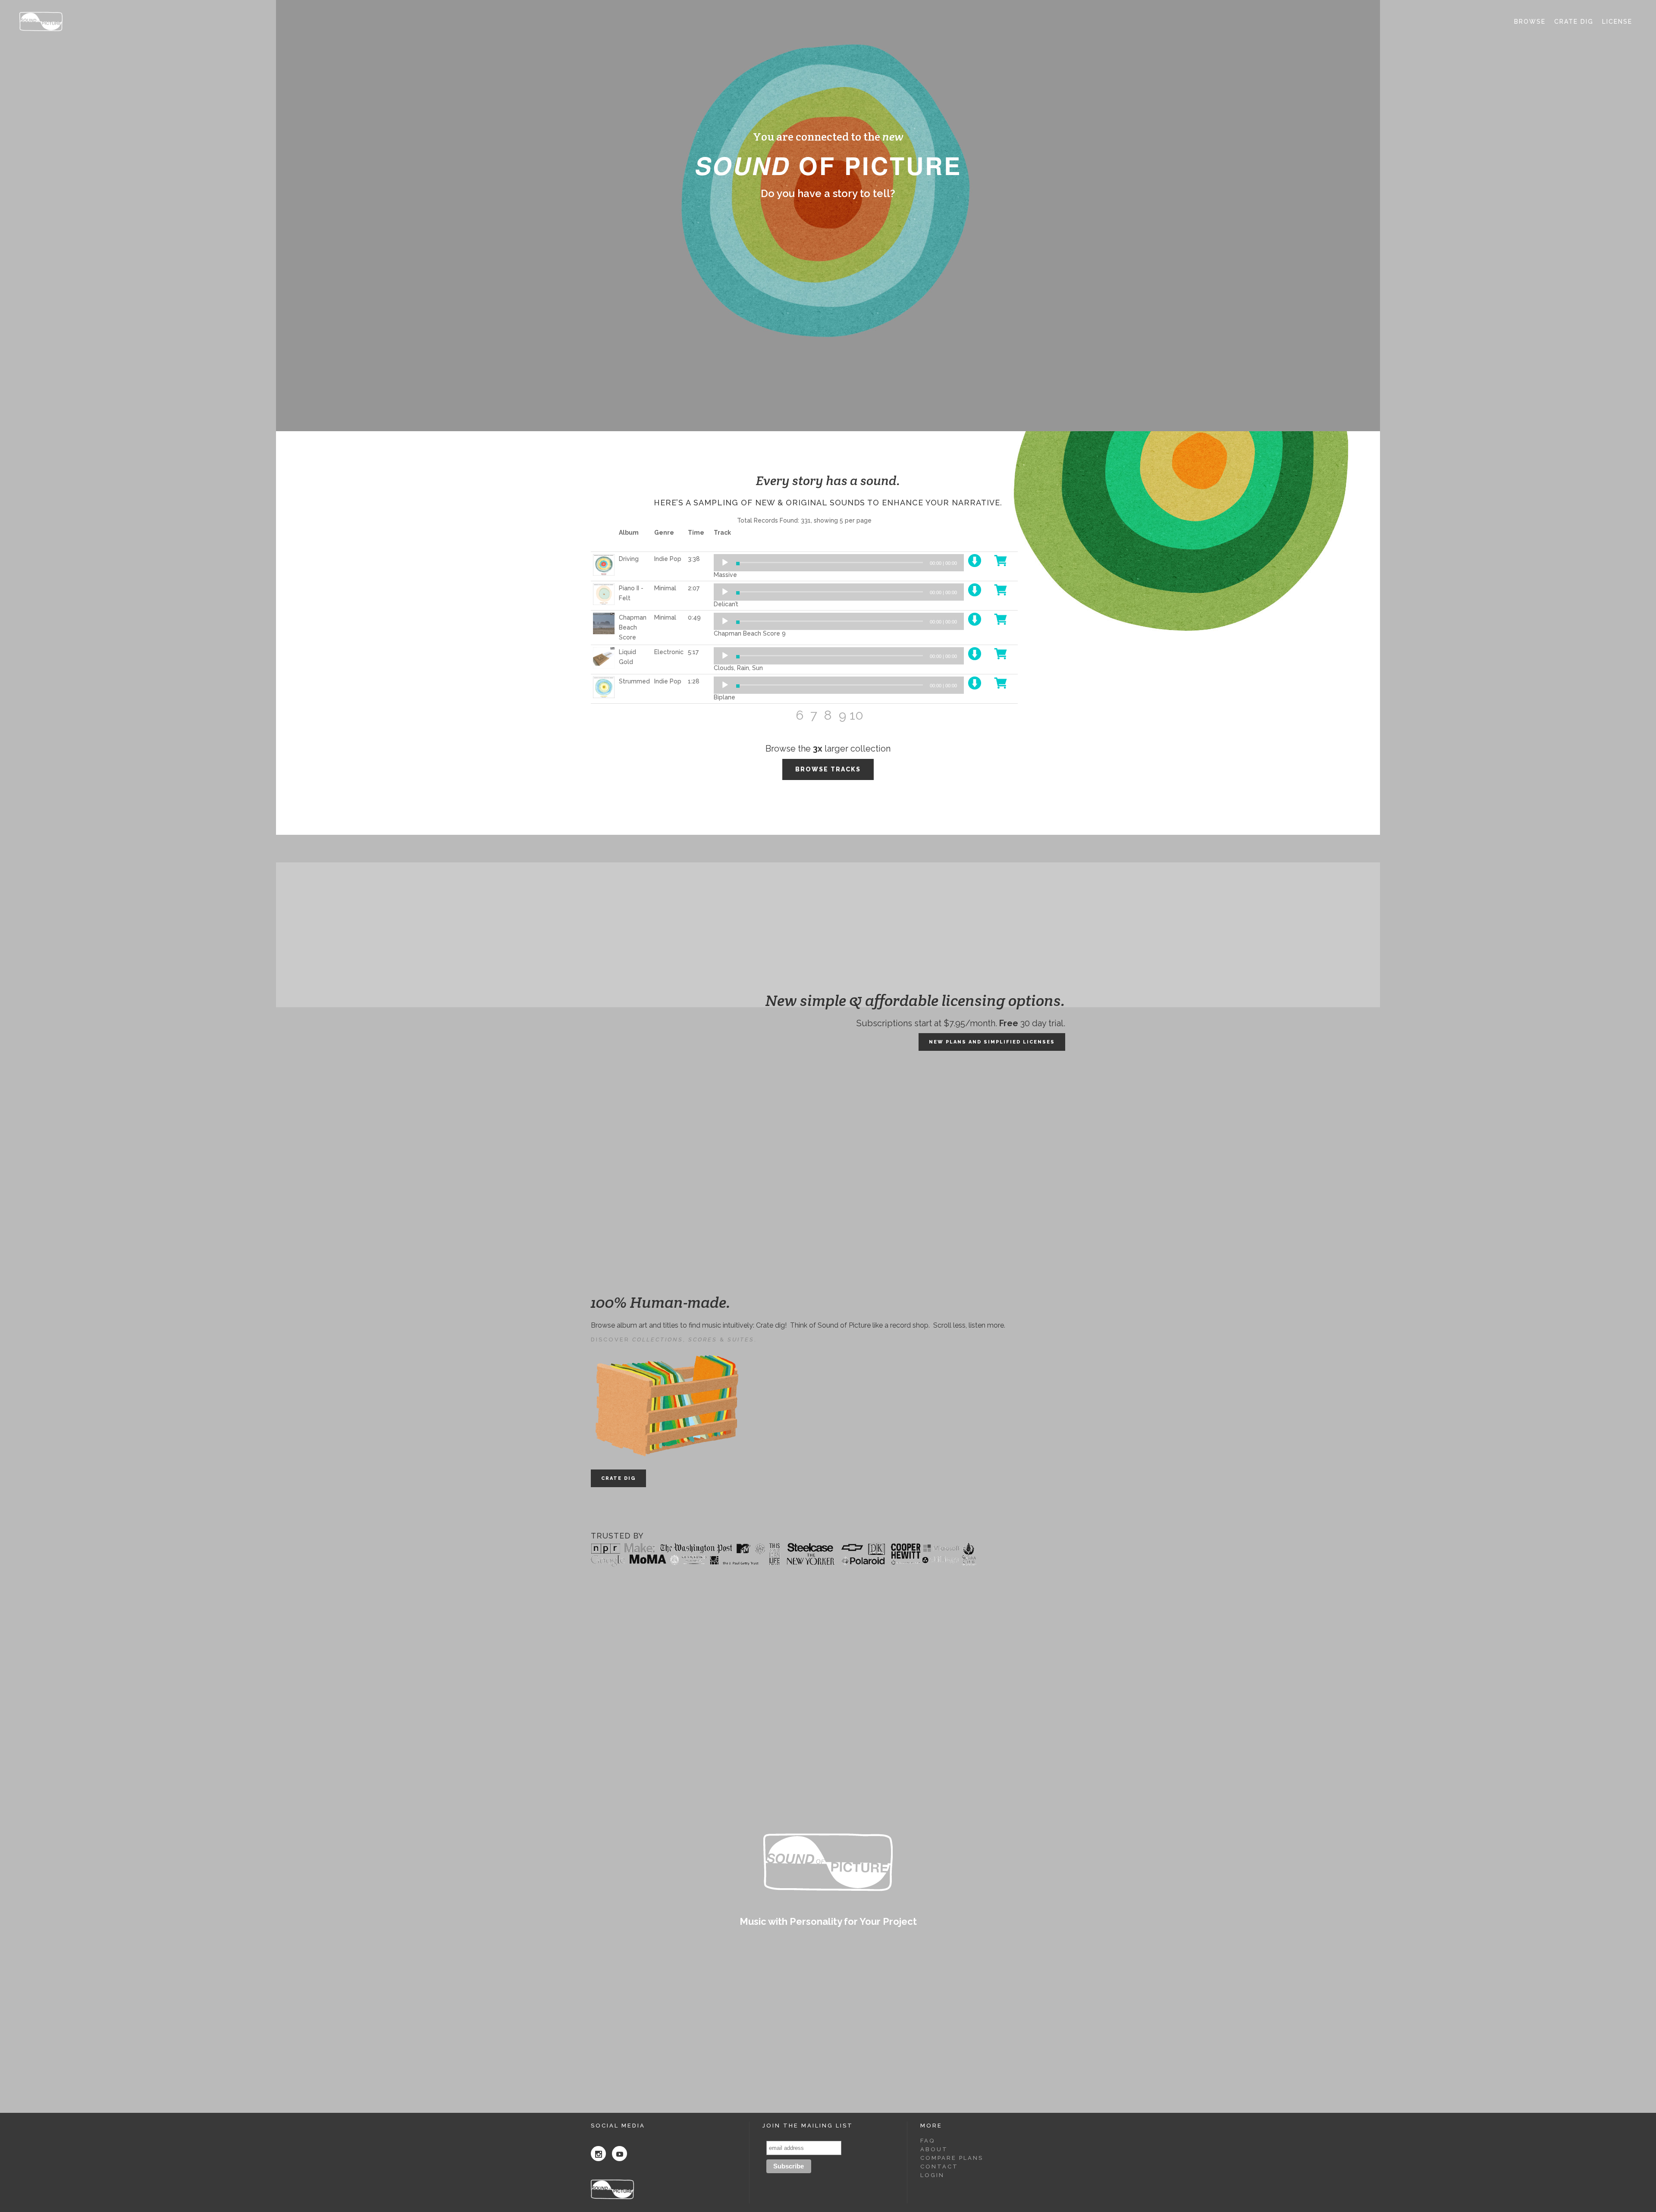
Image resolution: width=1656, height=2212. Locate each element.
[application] (839, 563)
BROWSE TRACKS (828, 769)
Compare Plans (952, 2158)
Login (932, 2175)
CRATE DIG (618, 1478)
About (934, 2149)
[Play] (725, 563)
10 (856, 715)
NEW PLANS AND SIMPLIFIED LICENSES (992, 1042)
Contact (939, 2167)
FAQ (928, 2141)
